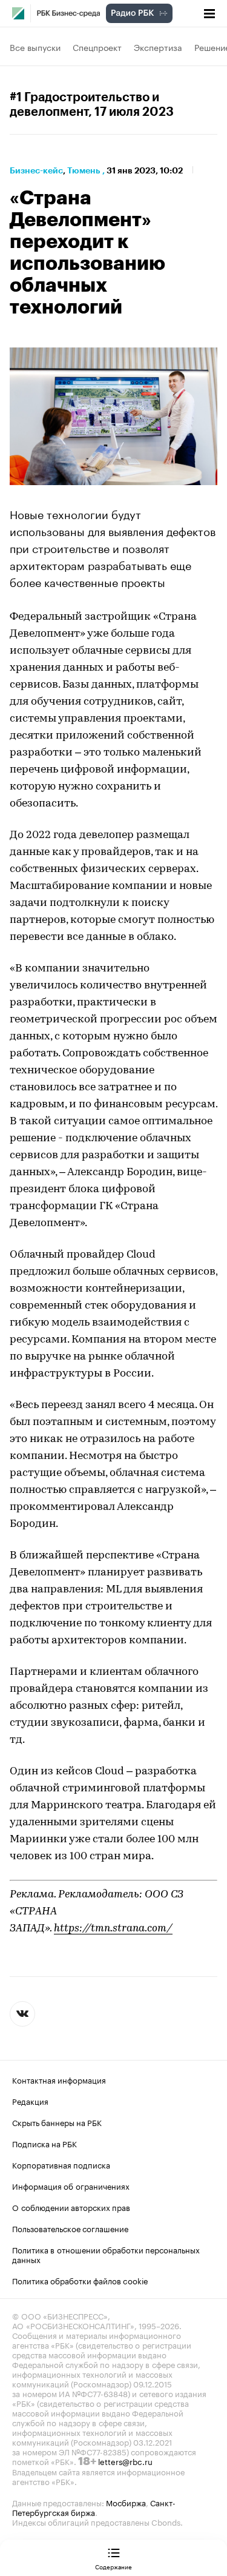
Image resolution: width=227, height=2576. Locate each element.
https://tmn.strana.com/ (113, 1929)
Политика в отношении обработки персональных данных (106, 2254)
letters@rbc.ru (125, 2461)
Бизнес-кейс (36, 170)
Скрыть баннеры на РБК (57, 2122)
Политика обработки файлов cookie (80, 2280)
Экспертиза (158, 47)
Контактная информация (59, 2079)
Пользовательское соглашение (70, 2228)
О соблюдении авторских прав (71, 2207)
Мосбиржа (126, 2502)
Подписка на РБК (44, 2143)
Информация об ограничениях (71, 2185)
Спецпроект (97, 47)
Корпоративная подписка (61, 2164)
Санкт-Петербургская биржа (94, 2507)
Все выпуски (35, 47)
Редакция (30, 2101)
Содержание (113, 2566)
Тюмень (84, 170)
